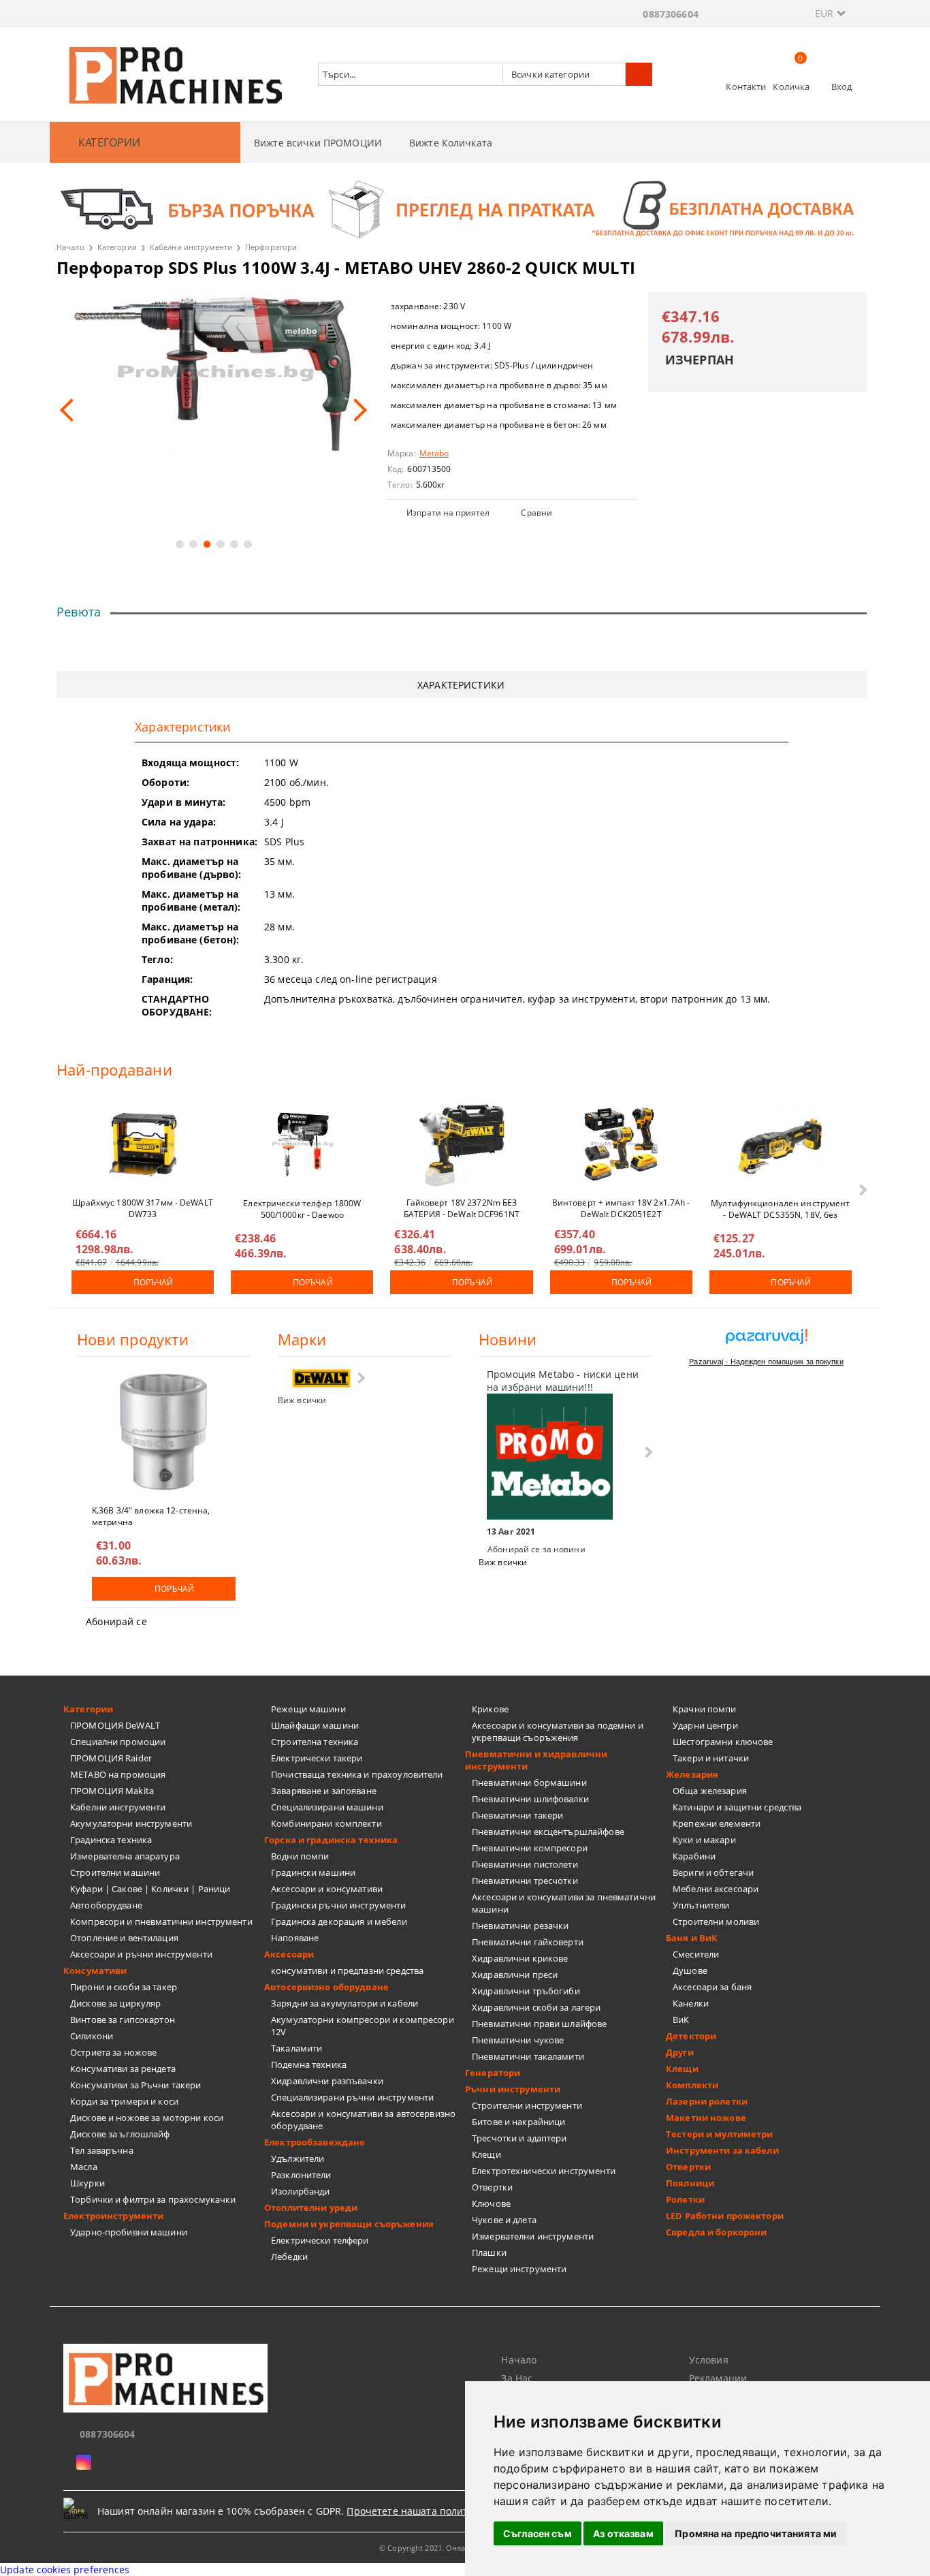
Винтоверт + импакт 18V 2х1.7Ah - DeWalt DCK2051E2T (621, 1208)
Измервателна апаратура (125, 1856)
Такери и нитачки (711, 1758)
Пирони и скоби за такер (124, 1987)
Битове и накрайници (518, 2122)
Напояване (295, 1938)
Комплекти (692, 2085)
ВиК (681, 2020)
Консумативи (95, 1970)
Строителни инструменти (527, 2105)
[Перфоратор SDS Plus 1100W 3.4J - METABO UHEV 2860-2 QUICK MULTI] (213, 374)
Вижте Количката (451, 143)
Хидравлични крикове (520, 1958)
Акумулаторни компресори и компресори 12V (363, 2026)
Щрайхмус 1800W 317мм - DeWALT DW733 (142, 1208)
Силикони (92, 2036)
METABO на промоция (118, 1774)
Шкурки (87, 2183)
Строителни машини (115, 1872)
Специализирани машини (327, 1807)
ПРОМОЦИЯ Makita (112, 1791)
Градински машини (313, 1872)
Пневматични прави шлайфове (539, 2024)
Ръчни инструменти (513, 2089)
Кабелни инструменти (191, 247)
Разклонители (301, 2175)
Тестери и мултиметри (720, 2134)
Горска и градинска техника (331, 1840)
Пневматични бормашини (529, 1782)
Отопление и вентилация (124, 1938)
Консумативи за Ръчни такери (136, 2085)
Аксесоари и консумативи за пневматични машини (564, 1903)
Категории (117, 247)
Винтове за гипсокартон (123, 2020)
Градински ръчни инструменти (339, 1905)
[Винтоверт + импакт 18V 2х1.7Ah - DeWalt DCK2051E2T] (621, 1144)
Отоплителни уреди (311, 2208)
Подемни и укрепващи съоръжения (349, 2224)
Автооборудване (106, 1905)
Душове (690, 1970)
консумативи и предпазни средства (347, 1970)
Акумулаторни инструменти (131, 1823)
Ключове (491, 2203)
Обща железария (710, 1791)
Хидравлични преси (515, 1975)
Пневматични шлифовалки (530, 1799)
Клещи (486, 2154)
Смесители (696, 1954)
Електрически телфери (320, 2240)
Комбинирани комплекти (326, 1823)
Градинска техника (111, 1840)
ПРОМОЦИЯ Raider (111, 1758)
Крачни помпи (705, 1709)
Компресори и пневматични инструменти (161, 1921)
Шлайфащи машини (315, 1725)
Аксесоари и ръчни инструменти (141, 1954)
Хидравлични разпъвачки (327, 2081)
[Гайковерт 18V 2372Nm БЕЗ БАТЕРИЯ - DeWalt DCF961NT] (462, 1144)
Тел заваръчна (102, 2150)
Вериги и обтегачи (713, 1872)
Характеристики (461, 685)
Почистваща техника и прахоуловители (357, 1774)
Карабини (694, 1856)
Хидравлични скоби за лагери (536, 2007)
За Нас (517, 2378)
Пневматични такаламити (528, 2056)
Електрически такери (317, 1758)
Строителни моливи (716, 1921)
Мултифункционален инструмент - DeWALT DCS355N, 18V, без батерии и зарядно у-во (780, 1208)
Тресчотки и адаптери (519, 2138)
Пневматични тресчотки (525, 1881)
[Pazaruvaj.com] (766, 1341)
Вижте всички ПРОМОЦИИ (318, 143)
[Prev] (71, 410)
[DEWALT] (321, 1378)
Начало (70, 247)
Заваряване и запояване (324, 1791)
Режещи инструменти (519, 2269)
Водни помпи (300, 1856)
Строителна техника (315, 1742)
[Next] (355, 410)
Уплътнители (701, 1905)
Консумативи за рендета (123, 2069)
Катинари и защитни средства (737, 1807)
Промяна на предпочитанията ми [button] (756, 2533)
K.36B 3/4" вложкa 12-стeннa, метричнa (151, 1515)
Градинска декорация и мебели (339, 1921)
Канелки (691, 2003)
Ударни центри (705, 1725)
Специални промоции (118, 1742)
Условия (709, 2360)
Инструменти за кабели (722, 2150)
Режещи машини (308, 1709)
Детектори (691, 2036)
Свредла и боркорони (716, 2232)
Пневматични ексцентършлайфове (548, 1832)
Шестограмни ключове (723, 1742)
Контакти (746, 87)
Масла (84, 2167)
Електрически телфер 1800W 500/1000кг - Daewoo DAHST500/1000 (302, 1208)
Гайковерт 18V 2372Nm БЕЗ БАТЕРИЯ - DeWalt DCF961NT (462, 1208)
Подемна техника (309, 2064)
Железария (692, 1774)
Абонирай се (116, 1621)
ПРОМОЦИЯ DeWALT (115, 1725)
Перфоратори (271, 247)
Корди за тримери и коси (124, 2101)
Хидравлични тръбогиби (526, 1991)
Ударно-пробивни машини (129, 2232)
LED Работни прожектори (725, 2216)
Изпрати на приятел (448, 513)
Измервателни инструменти (533, 2236)
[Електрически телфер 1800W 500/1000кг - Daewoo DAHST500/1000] (302, 1144)
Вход (842, 87)
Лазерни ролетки (707, 2101)
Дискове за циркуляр (115, 2003)
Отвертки (492, 2187)
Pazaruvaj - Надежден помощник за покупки (766, 1362)
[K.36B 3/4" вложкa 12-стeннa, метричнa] (164, 1432)
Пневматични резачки (520, 1926)
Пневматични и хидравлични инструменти (536, 1760)
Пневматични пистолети (525, 1864)
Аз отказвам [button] (623, 2533)
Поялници (690, 2183)
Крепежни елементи (717, 1823)
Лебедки (289, 2257)
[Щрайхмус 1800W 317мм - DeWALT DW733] (143, 1144)
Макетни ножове (706, 2118)
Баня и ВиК (692, 1938)
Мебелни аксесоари (716, 1889)
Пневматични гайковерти (528, 1942)
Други (680, 2052)
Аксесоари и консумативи (327, 1889)
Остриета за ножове (113, 2052)
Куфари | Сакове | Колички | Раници (150, 1889)
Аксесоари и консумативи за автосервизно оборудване (363, 2120)
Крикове (490, 1709)
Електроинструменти (113, 2216)
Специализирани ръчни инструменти (352, 2097)
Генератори (493, 2073)
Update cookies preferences (65, 2570)
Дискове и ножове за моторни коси (147, 2118)
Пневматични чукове (518, 2040)
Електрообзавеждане (315, 2142)
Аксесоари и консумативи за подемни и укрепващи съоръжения (558, 1731)
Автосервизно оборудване (326, 1987)
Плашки (489, 2252)
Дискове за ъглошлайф (120, 2134)
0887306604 (670, 14)
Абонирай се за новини (536, 1549)
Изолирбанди (300, 2191)
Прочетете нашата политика (416, 2511)
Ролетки (685, 2199)
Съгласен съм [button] (538, 2533)
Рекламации (718, 2378)
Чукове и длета (504, 2220)
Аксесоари (289, 1954)
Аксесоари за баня (712, 1987)
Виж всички (302, 1400)
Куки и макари (704, 1840)
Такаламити (296, 2048)
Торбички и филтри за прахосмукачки (153, 2199)
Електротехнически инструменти (544, 2171)
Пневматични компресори (530, 1848)
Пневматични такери (517, 1815)
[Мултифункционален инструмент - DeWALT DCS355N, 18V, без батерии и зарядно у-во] (780, 1144)
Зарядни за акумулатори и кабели (344, 2003)
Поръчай (154, 1282)
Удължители (298, 2158)
